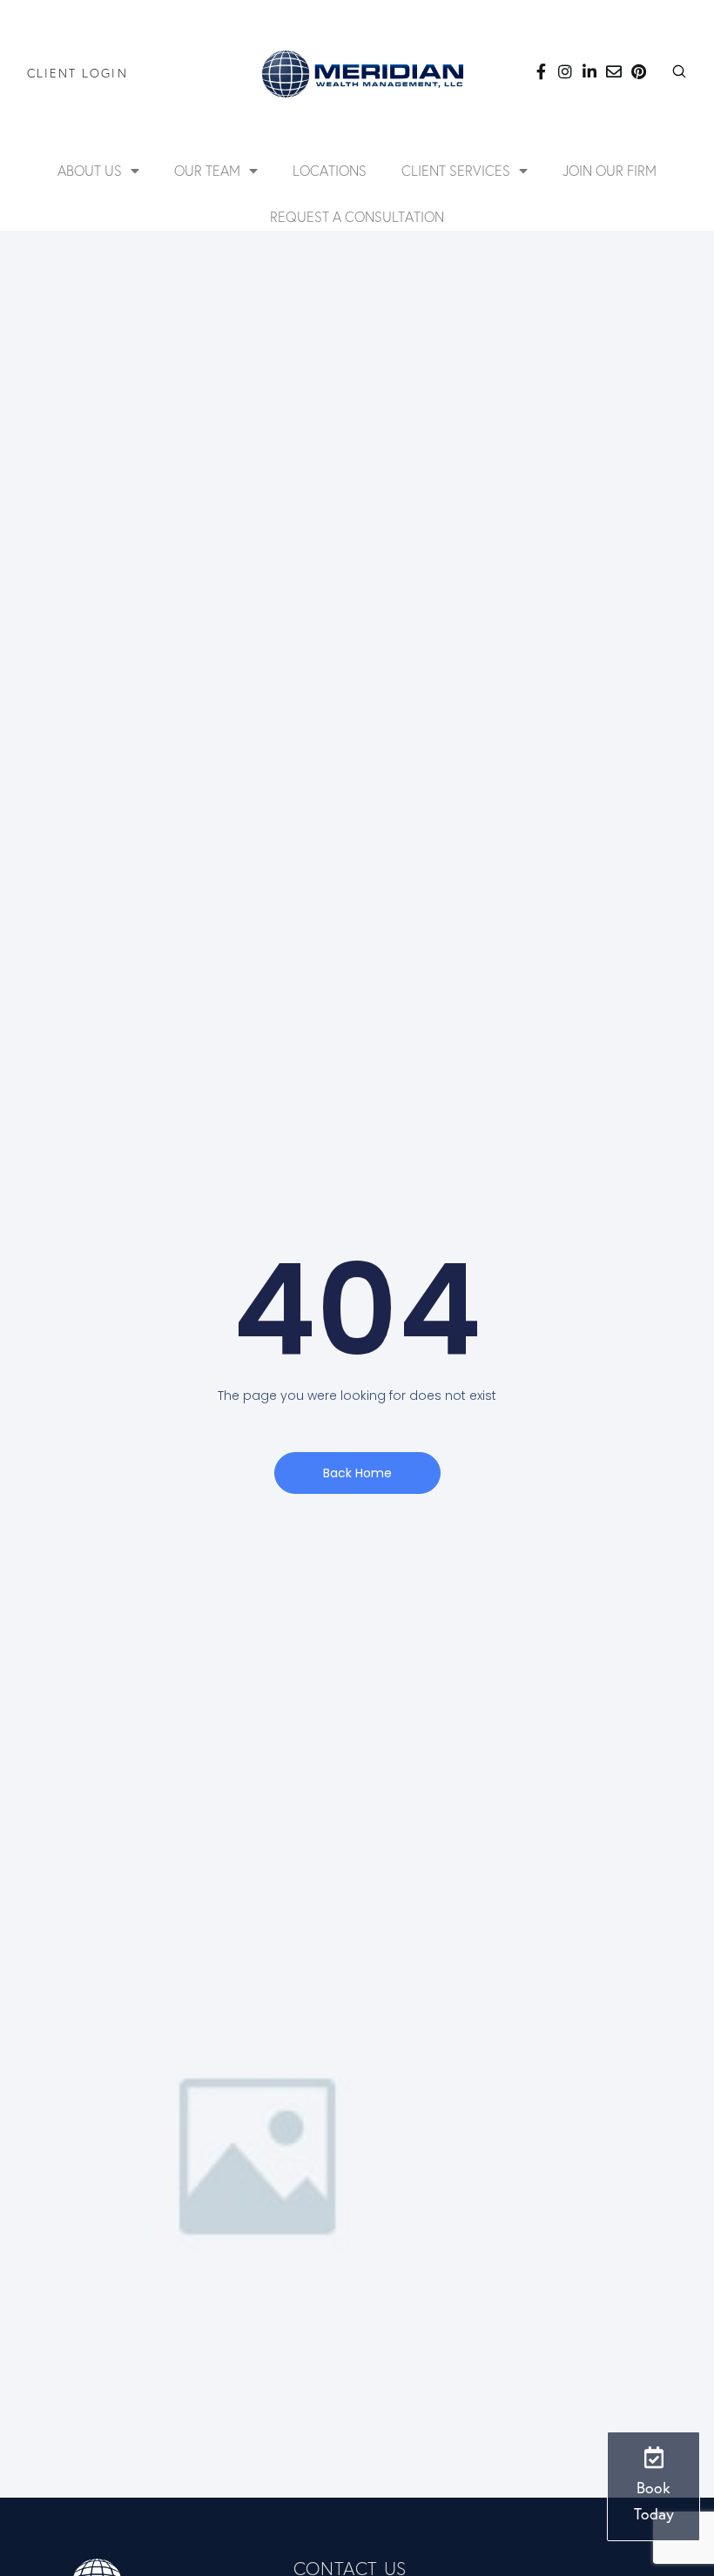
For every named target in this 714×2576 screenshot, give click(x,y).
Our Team (207, 171)
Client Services (456, 171)
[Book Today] (653, 2457)
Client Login (77, 73)
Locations (330, 171)
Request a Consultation (357, 217)
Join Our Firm (610, 171)
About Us (90, 171)
